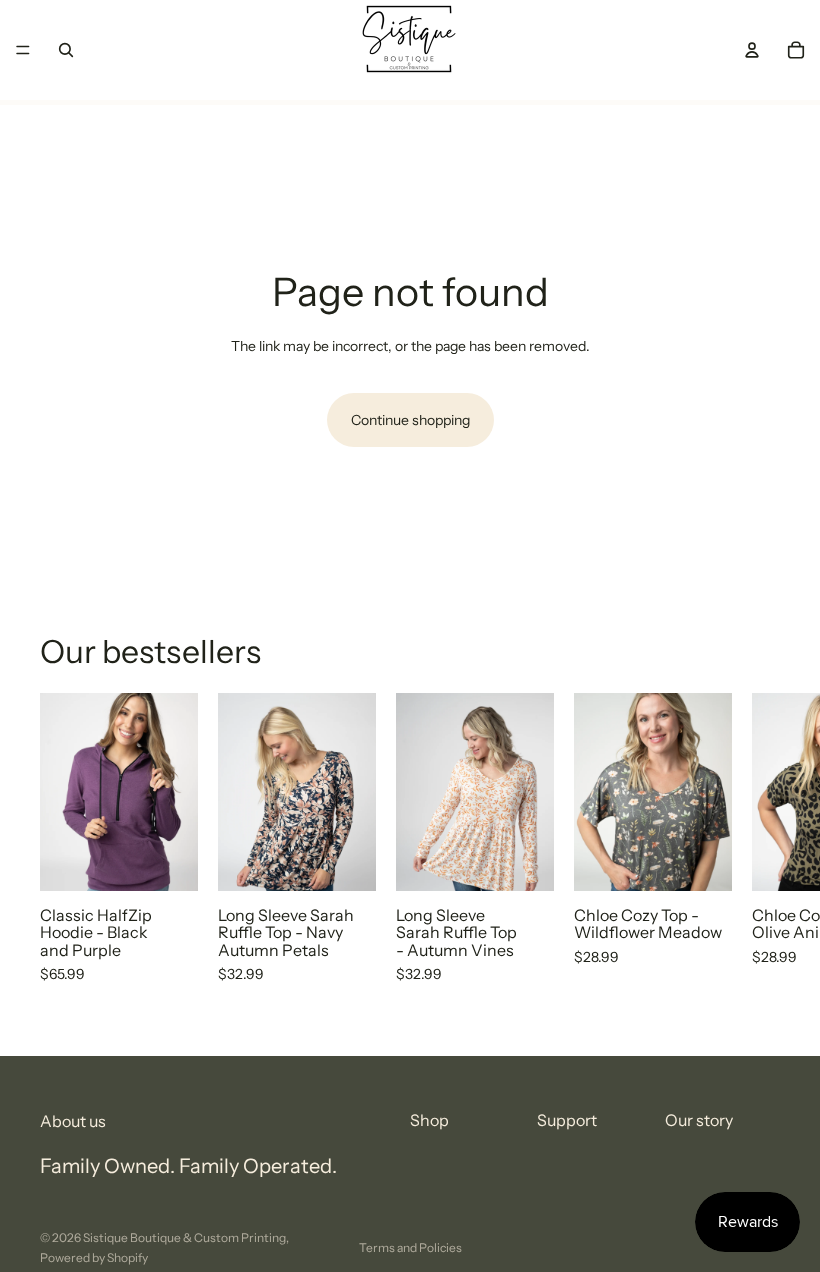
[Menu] (23, 50)
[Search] (66, 50)
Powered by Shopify (94, 1257)
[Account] (752, 50)
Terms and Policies (410, 1247)
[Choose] (167, 860)
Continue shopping (410, 420)
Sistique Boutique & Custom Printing (184, 1237)
